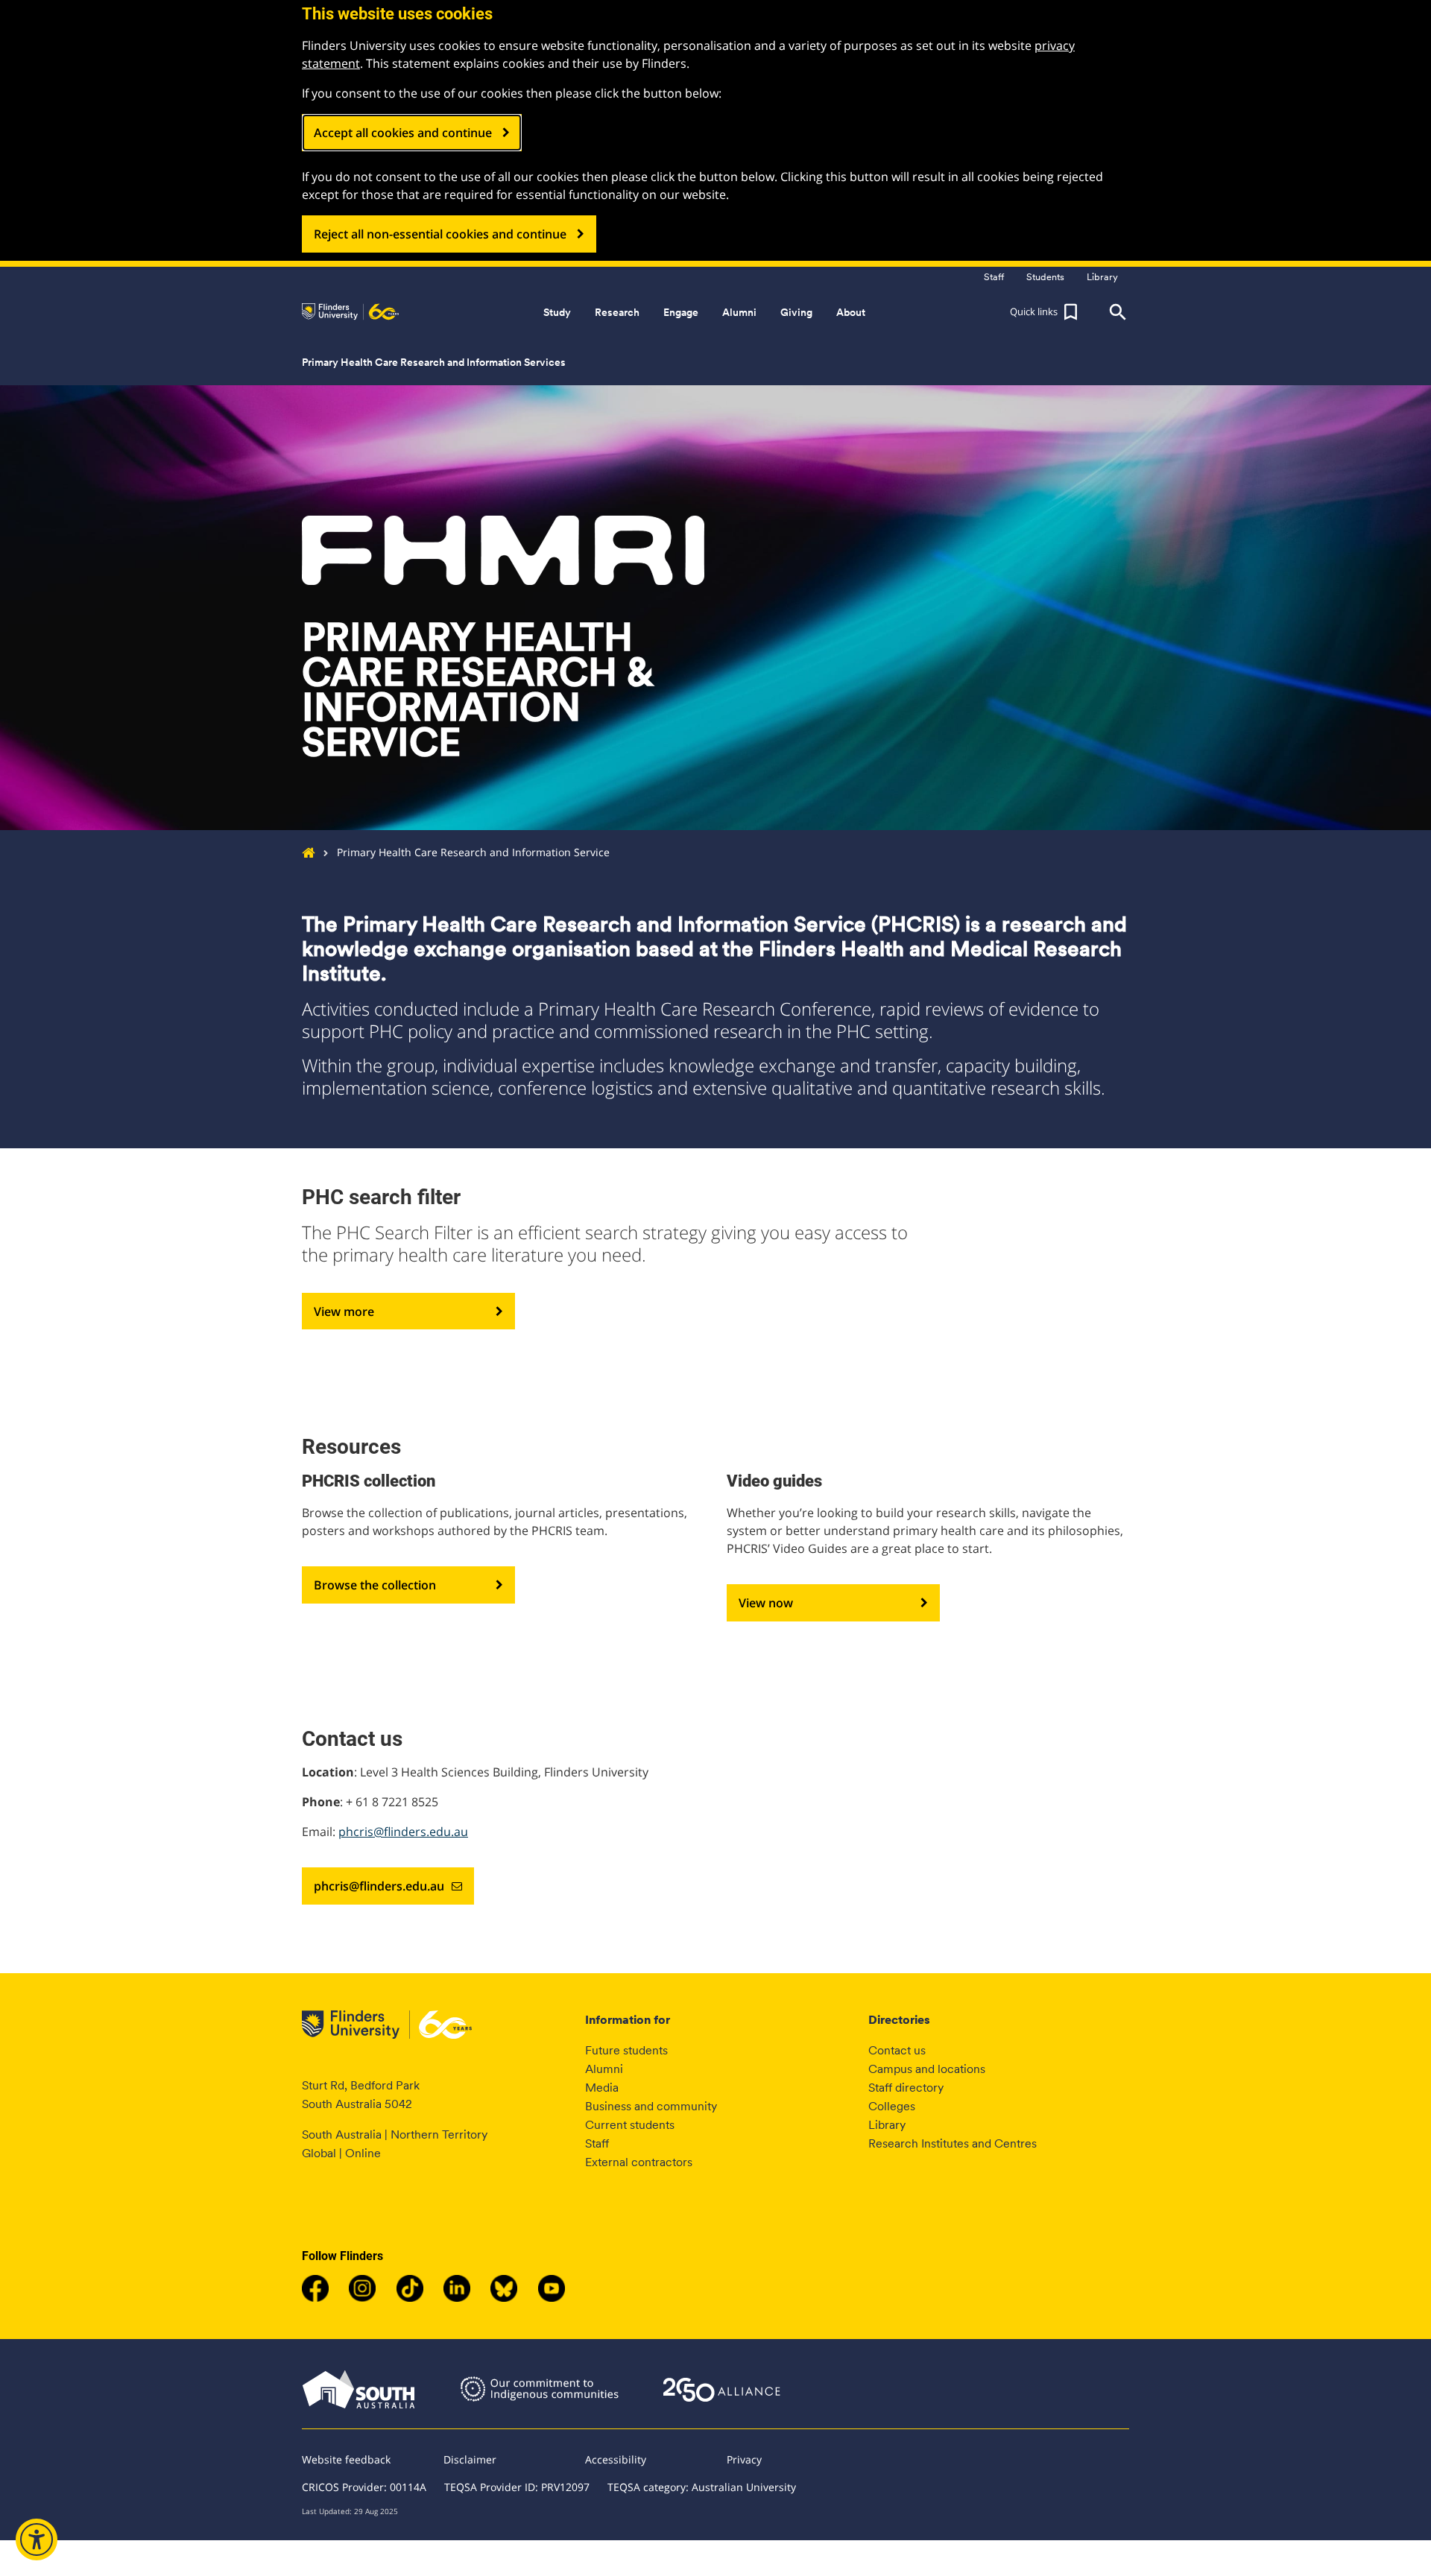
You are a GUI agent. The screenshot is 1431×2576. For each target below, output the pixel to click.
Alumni (604, 2069)
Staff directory (906, 2088)
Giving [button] (796, 312)
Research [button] (617, 312)
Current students (630, 2125)
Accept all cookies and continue (403, 133)
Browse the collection (375, 1585)
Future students (626, 2050)
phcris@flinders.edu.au (403, 1832)
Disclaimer (470, 2459)
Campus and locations (927, 2069)
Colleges (892, 2106)
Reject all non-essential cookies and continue (440, 234)
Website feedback (346, 2459)
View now (766, 1603)
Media (602, 2088)
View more (344, 1311)
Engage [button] (681, 312)
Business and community (651, 2106)
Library (887, 2125)
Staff (597, 2143)
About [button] (851, 312)
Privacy (744, 2459)
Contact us (897, 2050)
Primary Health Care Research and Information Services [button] (434, 362)
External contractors (639, 2162)
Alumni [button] (739, 312)
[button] (1046, 312)
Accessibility (616, 2459)
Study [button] (557, 312)
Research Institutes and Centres (953, 2143)
